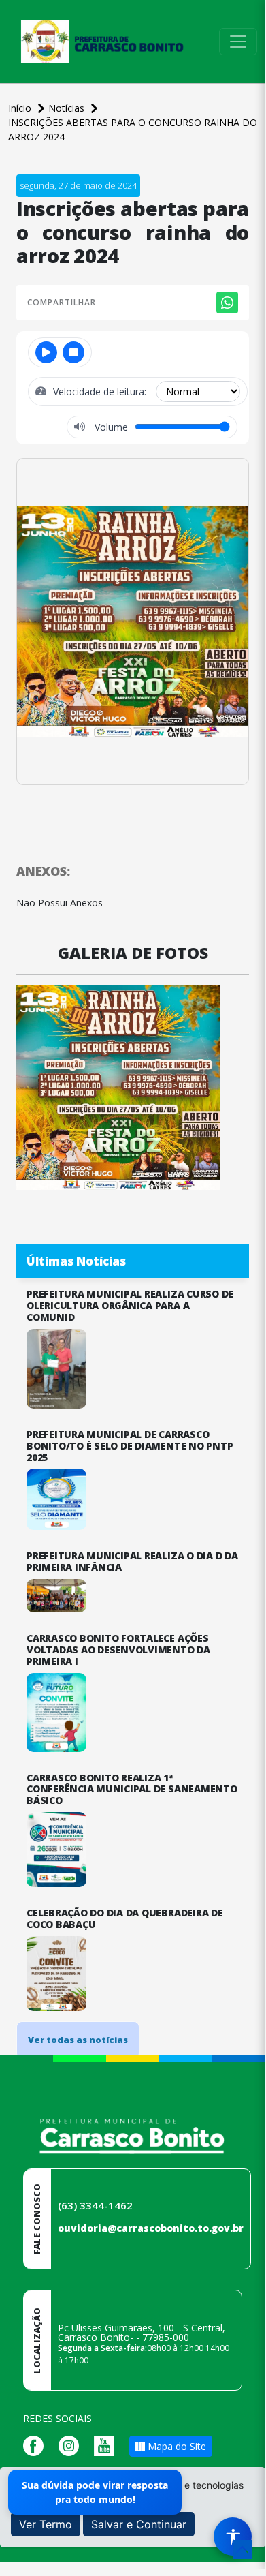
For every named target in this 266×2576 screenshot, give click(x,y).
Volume (110, 427)
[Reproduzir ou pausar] (46, 352)
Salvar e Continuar (139, 2524)
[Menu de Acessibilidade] (233, 2536)
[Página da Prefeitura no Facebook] (37, 2445)
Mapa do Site (176, 2446)
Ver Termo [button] (46, 2524)
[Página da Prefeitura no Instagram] (72, 2445)
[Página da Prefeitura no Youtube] (107, 2445)
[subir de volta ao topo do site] (242, 2549)
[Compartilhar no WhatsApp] (227, 303)
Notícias (68, 108)
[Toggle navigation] (238, 42)
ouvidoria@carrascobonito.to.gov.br (151, 2228)
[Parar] (73, 352)
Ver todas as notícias (78, 2040)
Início (21, 108)
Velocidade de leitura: (101, 392)
